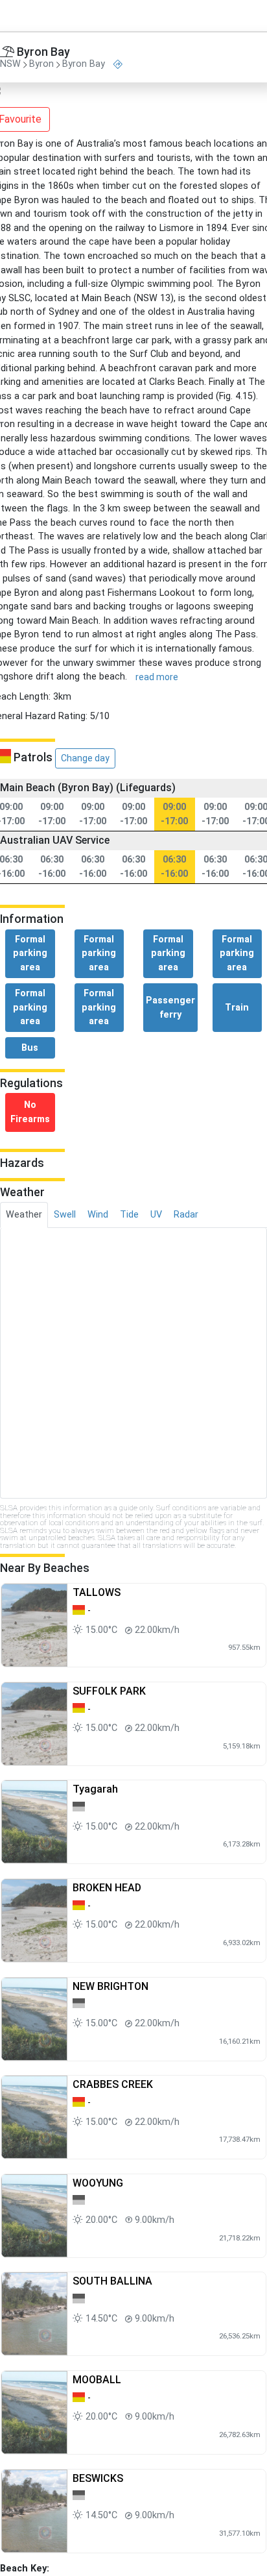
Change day (85, 758)
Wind (98, 1215)
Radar (186, 1215)
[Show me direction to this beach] (118, 65)
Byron (41, 65)
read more (157, 677)
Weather (24, 1215)
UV (156, 1215)
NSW (10, 65)
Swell (65, 1215)
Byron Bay (84, 65)
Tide (129, 1215)
